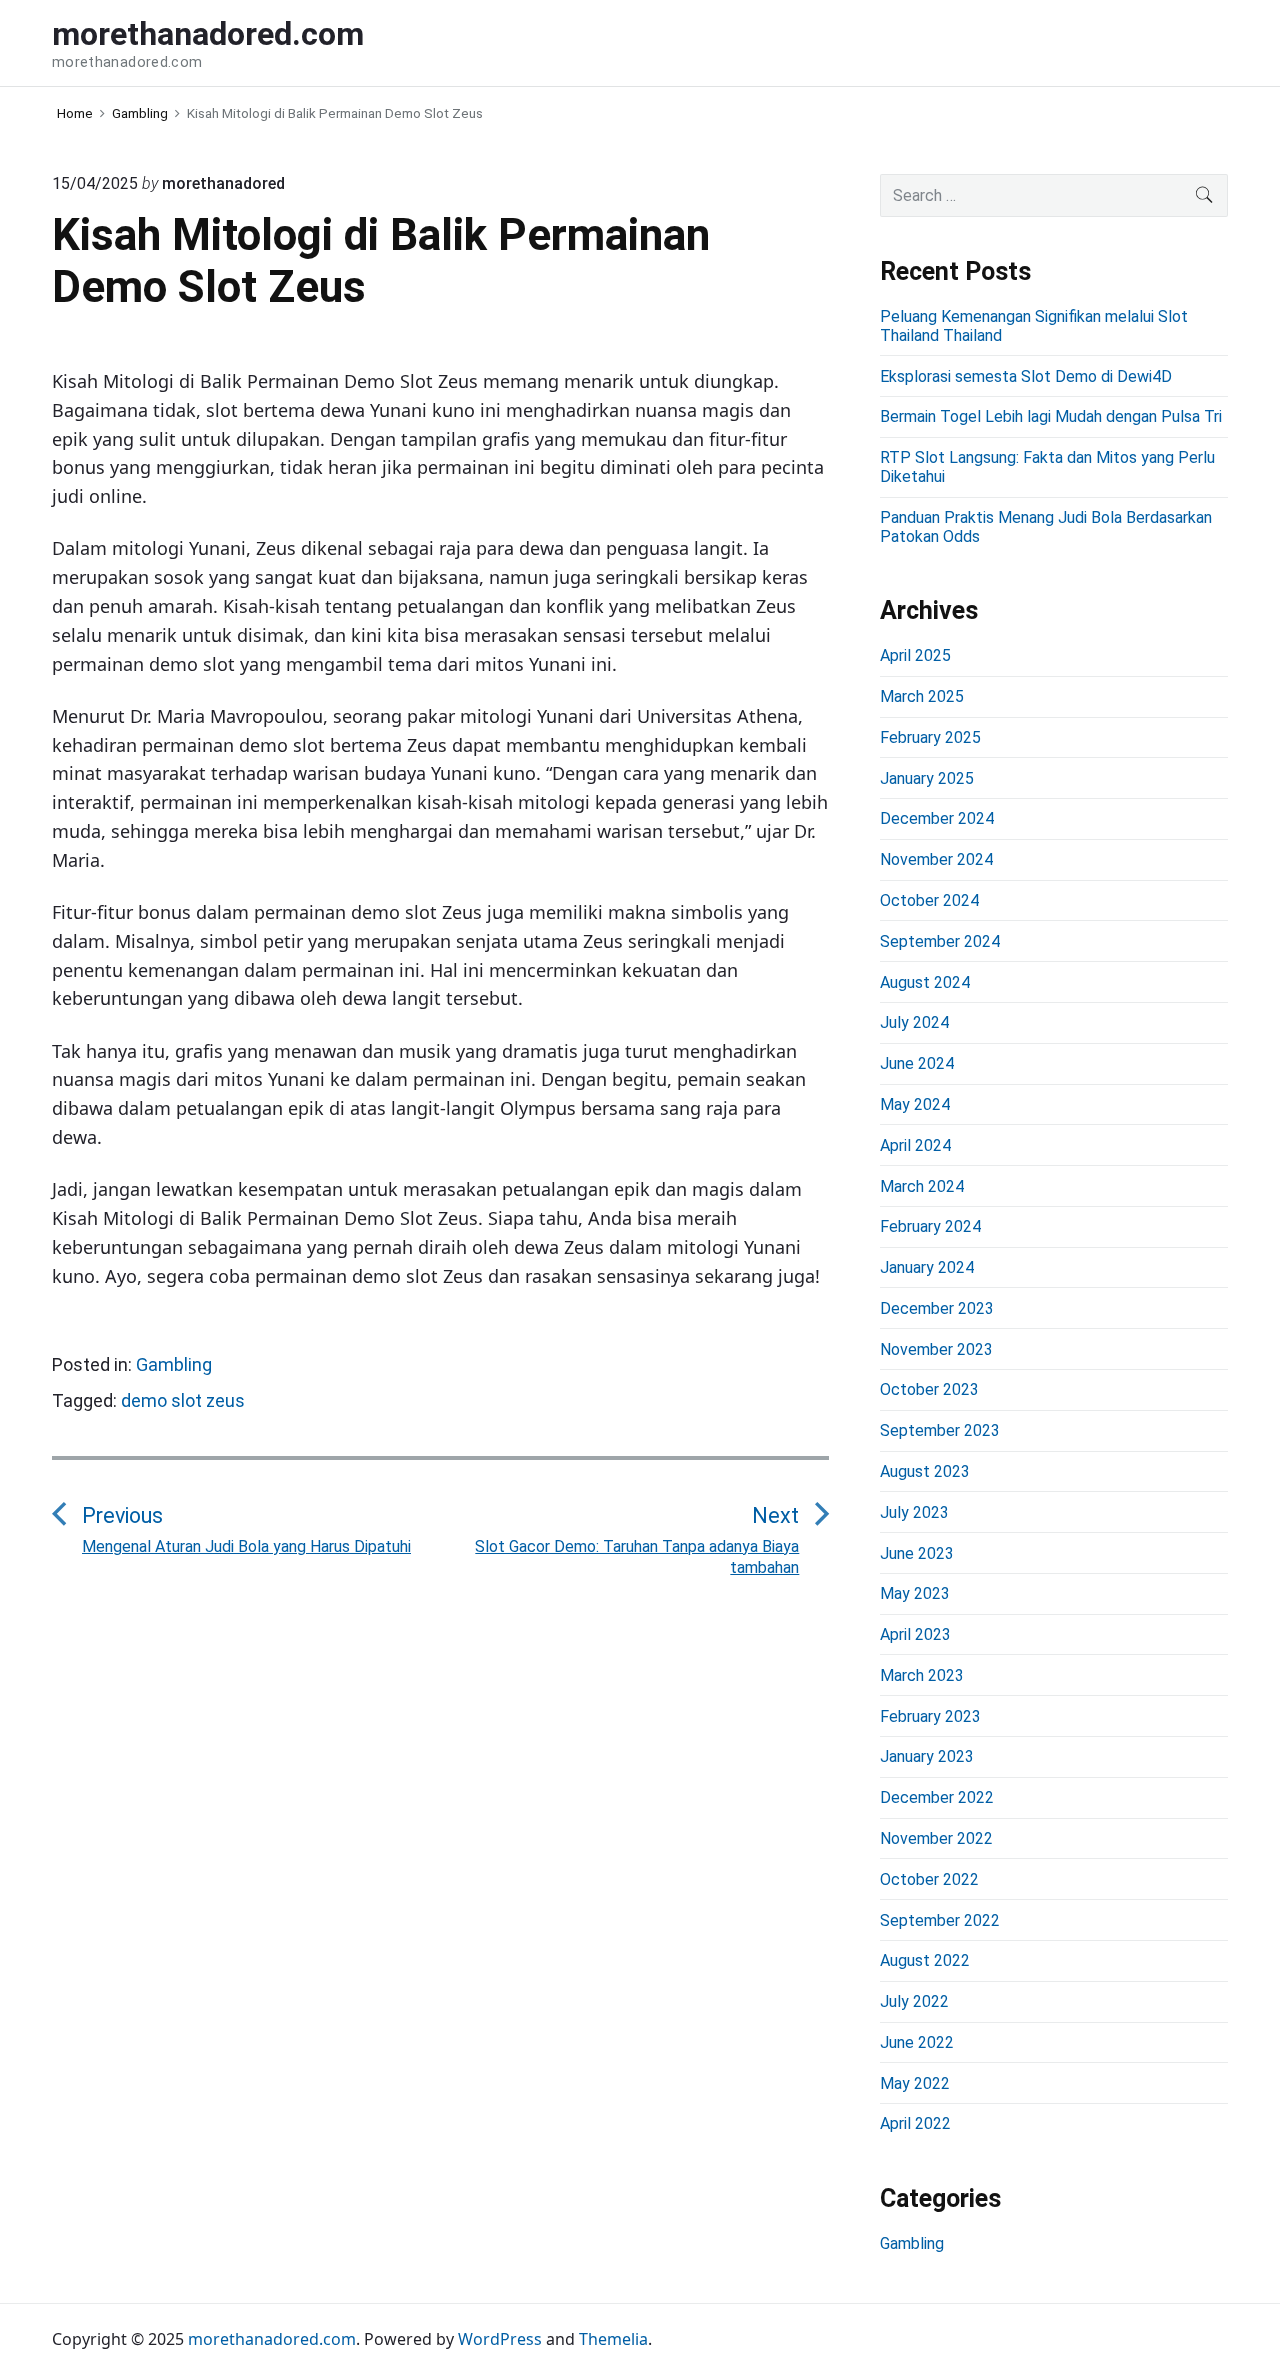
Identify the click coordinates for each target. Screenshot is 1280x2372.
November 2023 (936, 1349)
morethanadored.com (272, 2339)
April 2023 (915, 1634)
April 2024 (915, 1145)
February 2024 (930, 1226)
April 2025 (915, 655)
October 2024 (929, 900)
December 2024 (937, 818)
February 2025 (930, 737)
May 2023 (915, 1593)
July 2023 (914, 1512)
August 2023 (925, 1471)
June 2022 (917, 2042)
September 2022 (940, 1920)
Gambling (174, 1364)
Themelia (613, 2339)
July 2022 (914, 2001)
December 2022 (937, 1797)
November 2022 (936, 1838)
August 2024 (925, 982)
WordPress (500, 2339)
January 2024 (927, 1267)
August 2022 (925, 1960)
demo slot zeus (183, 1400)
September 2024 (940, 941)
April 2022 (915, 2123)
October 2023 (929, 1389)
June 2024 (917, 1063)
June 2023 (917, 1553)
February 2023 (930, 1716)
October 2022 (929, 1879)
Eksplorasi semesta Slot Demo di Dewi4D (1026, 376)
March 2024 (922, 1186)
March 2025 (922, 696)
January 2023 (927, 1756)
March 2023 (922, 1675)
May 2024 (915, 1104)
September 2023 (940, 1430)
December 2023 (937, 1308)
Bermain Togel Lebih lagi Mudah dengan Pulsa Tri (1051, 416)
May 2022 (915, 2083)
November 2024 (936, 859)
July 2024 (914, 1022)
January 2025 (927, 778)
